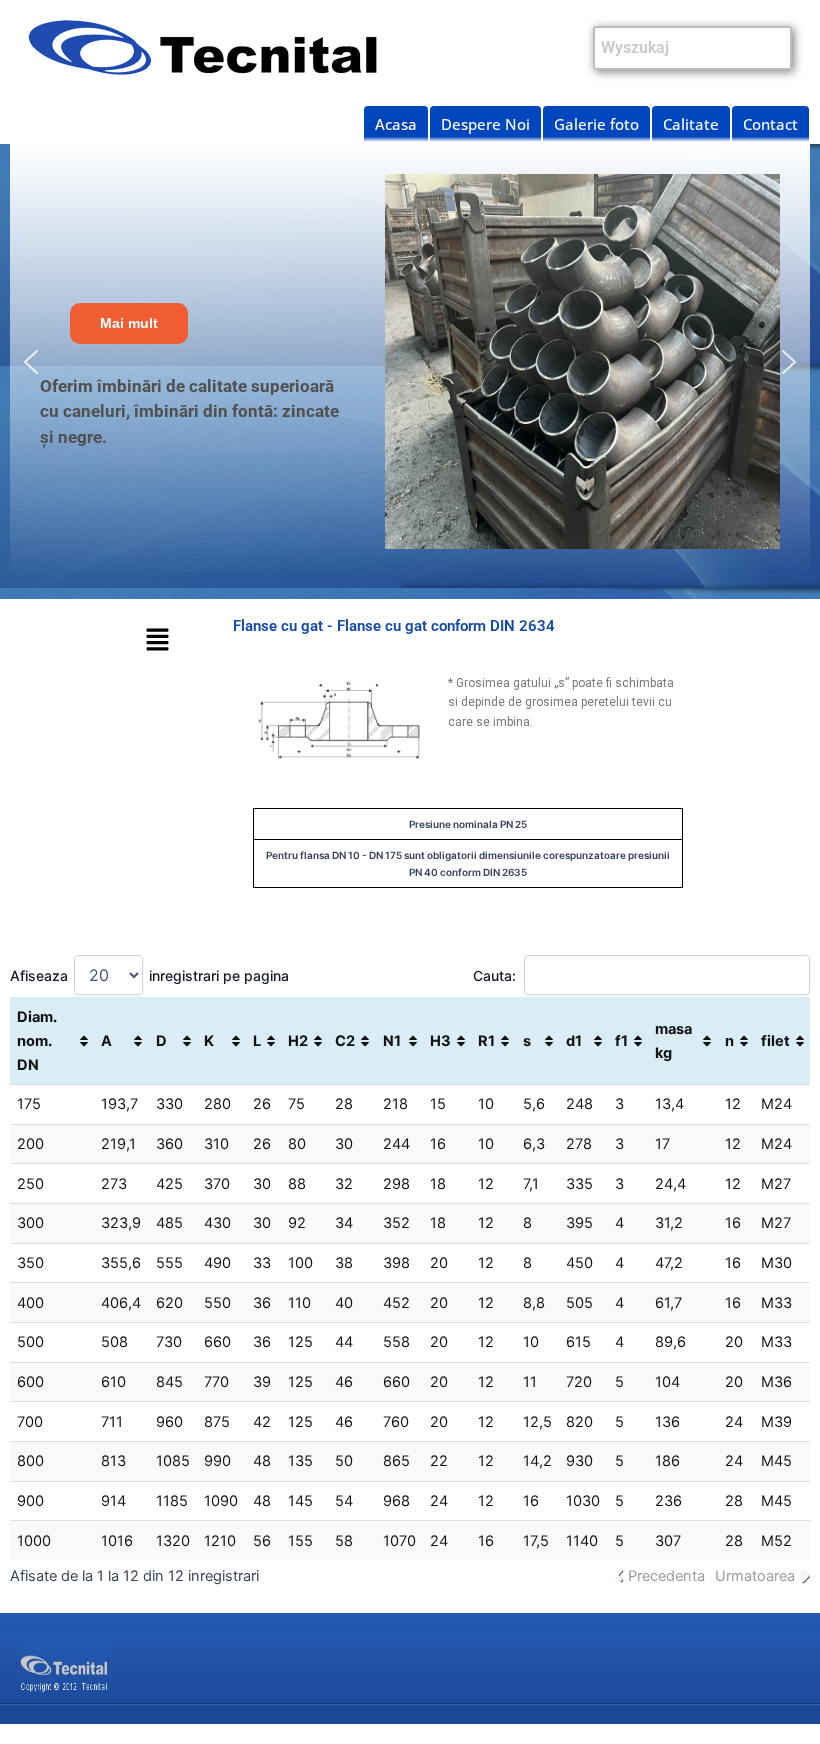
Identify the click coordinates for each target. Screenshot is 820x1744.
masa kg (673, 1041)
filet (775, 1041)
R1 (486, 1041)
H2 (298, 1041)
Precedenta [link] (666, 1576)
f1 (621, 1041)
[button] (31, 362)
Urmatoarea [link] (755, 1576)
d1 (574, 1041)
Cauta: (494, 975)
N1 (392, 1041)
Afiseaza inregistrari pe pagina (149, 975)
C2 (345, 1041)
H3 (440, 1041)
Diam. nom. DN (37, 1041)
